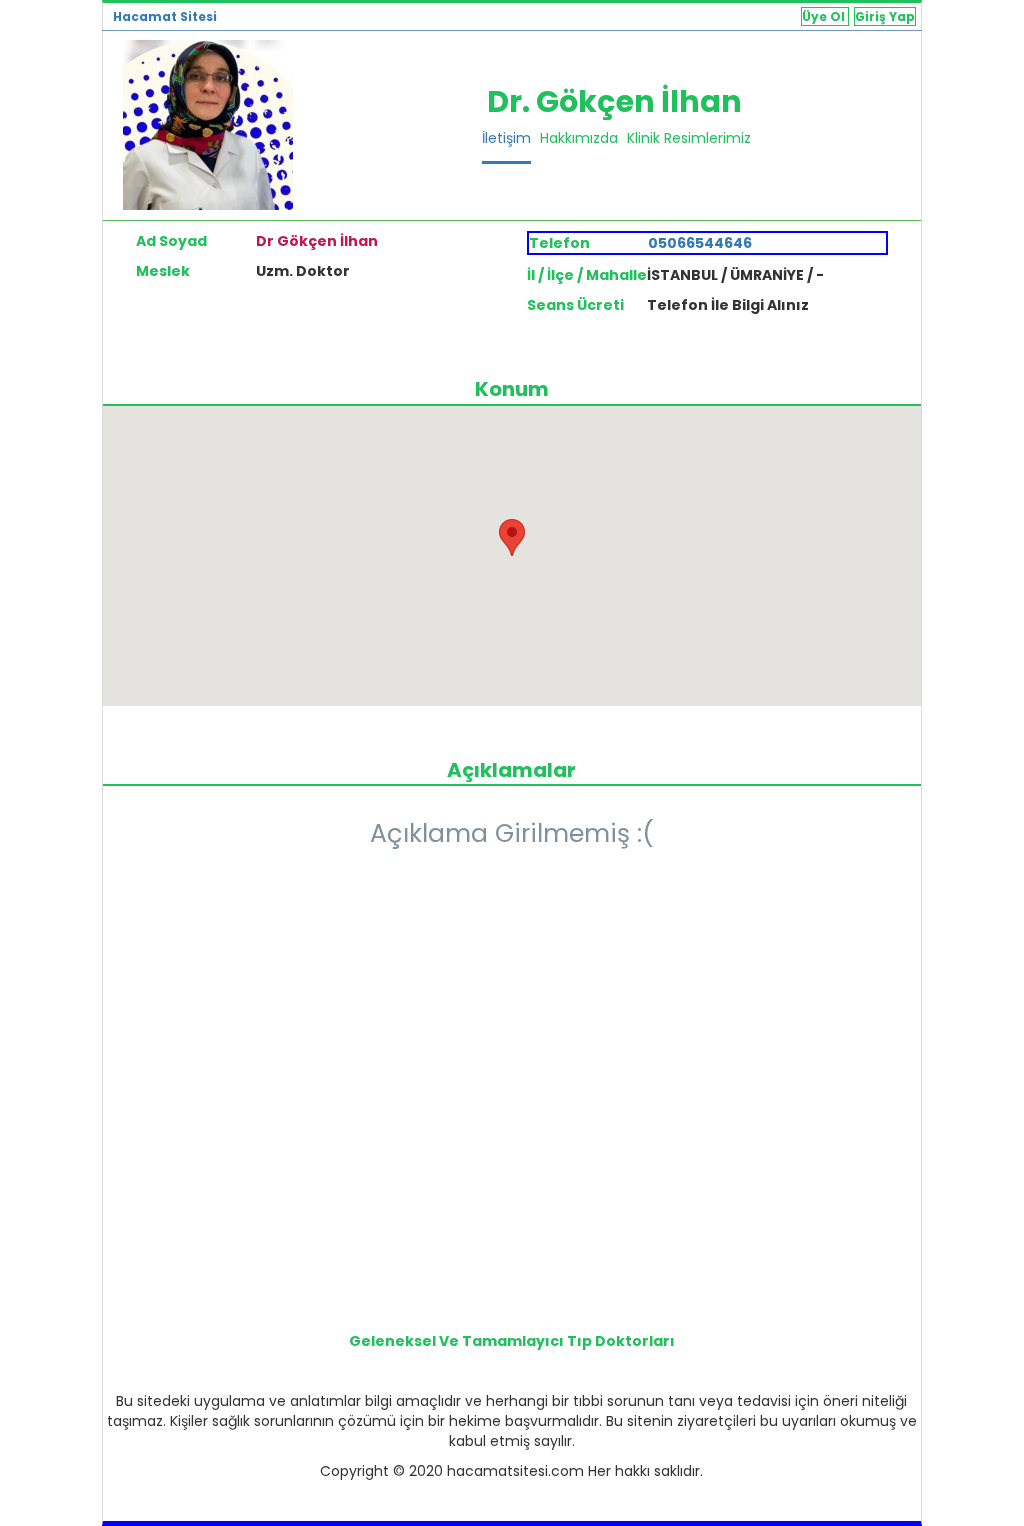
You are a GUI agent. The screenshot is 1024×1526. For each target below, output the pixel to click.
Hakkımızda (579, 138)
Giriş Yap (885, 16)
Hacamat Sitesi (165, 16)
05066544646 (700, 243)
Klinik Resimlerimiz (689, 138)
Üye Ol (825, 16)
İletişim (506, 138)
